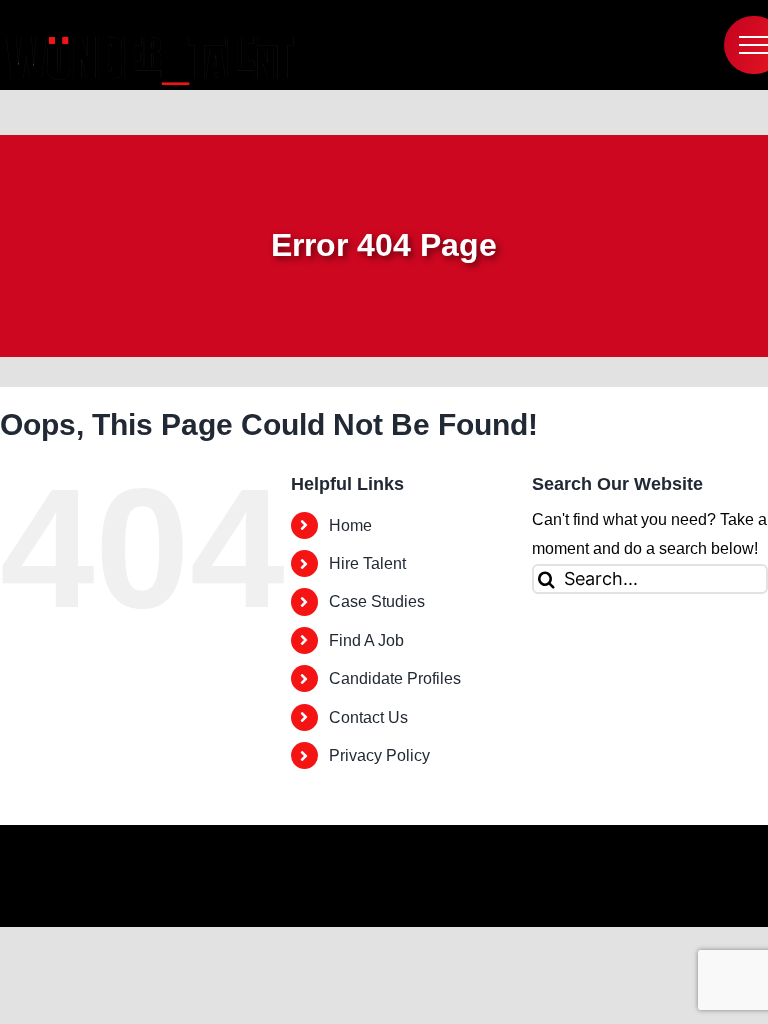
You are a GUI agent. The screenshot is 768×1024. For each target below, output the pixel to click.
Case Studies (377, 601)
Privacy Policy (379, 755)
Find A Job (366, 640)
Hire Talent (367, 563)
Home (350, 525)
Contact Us (368, 717)
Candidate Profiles (395, 678)
